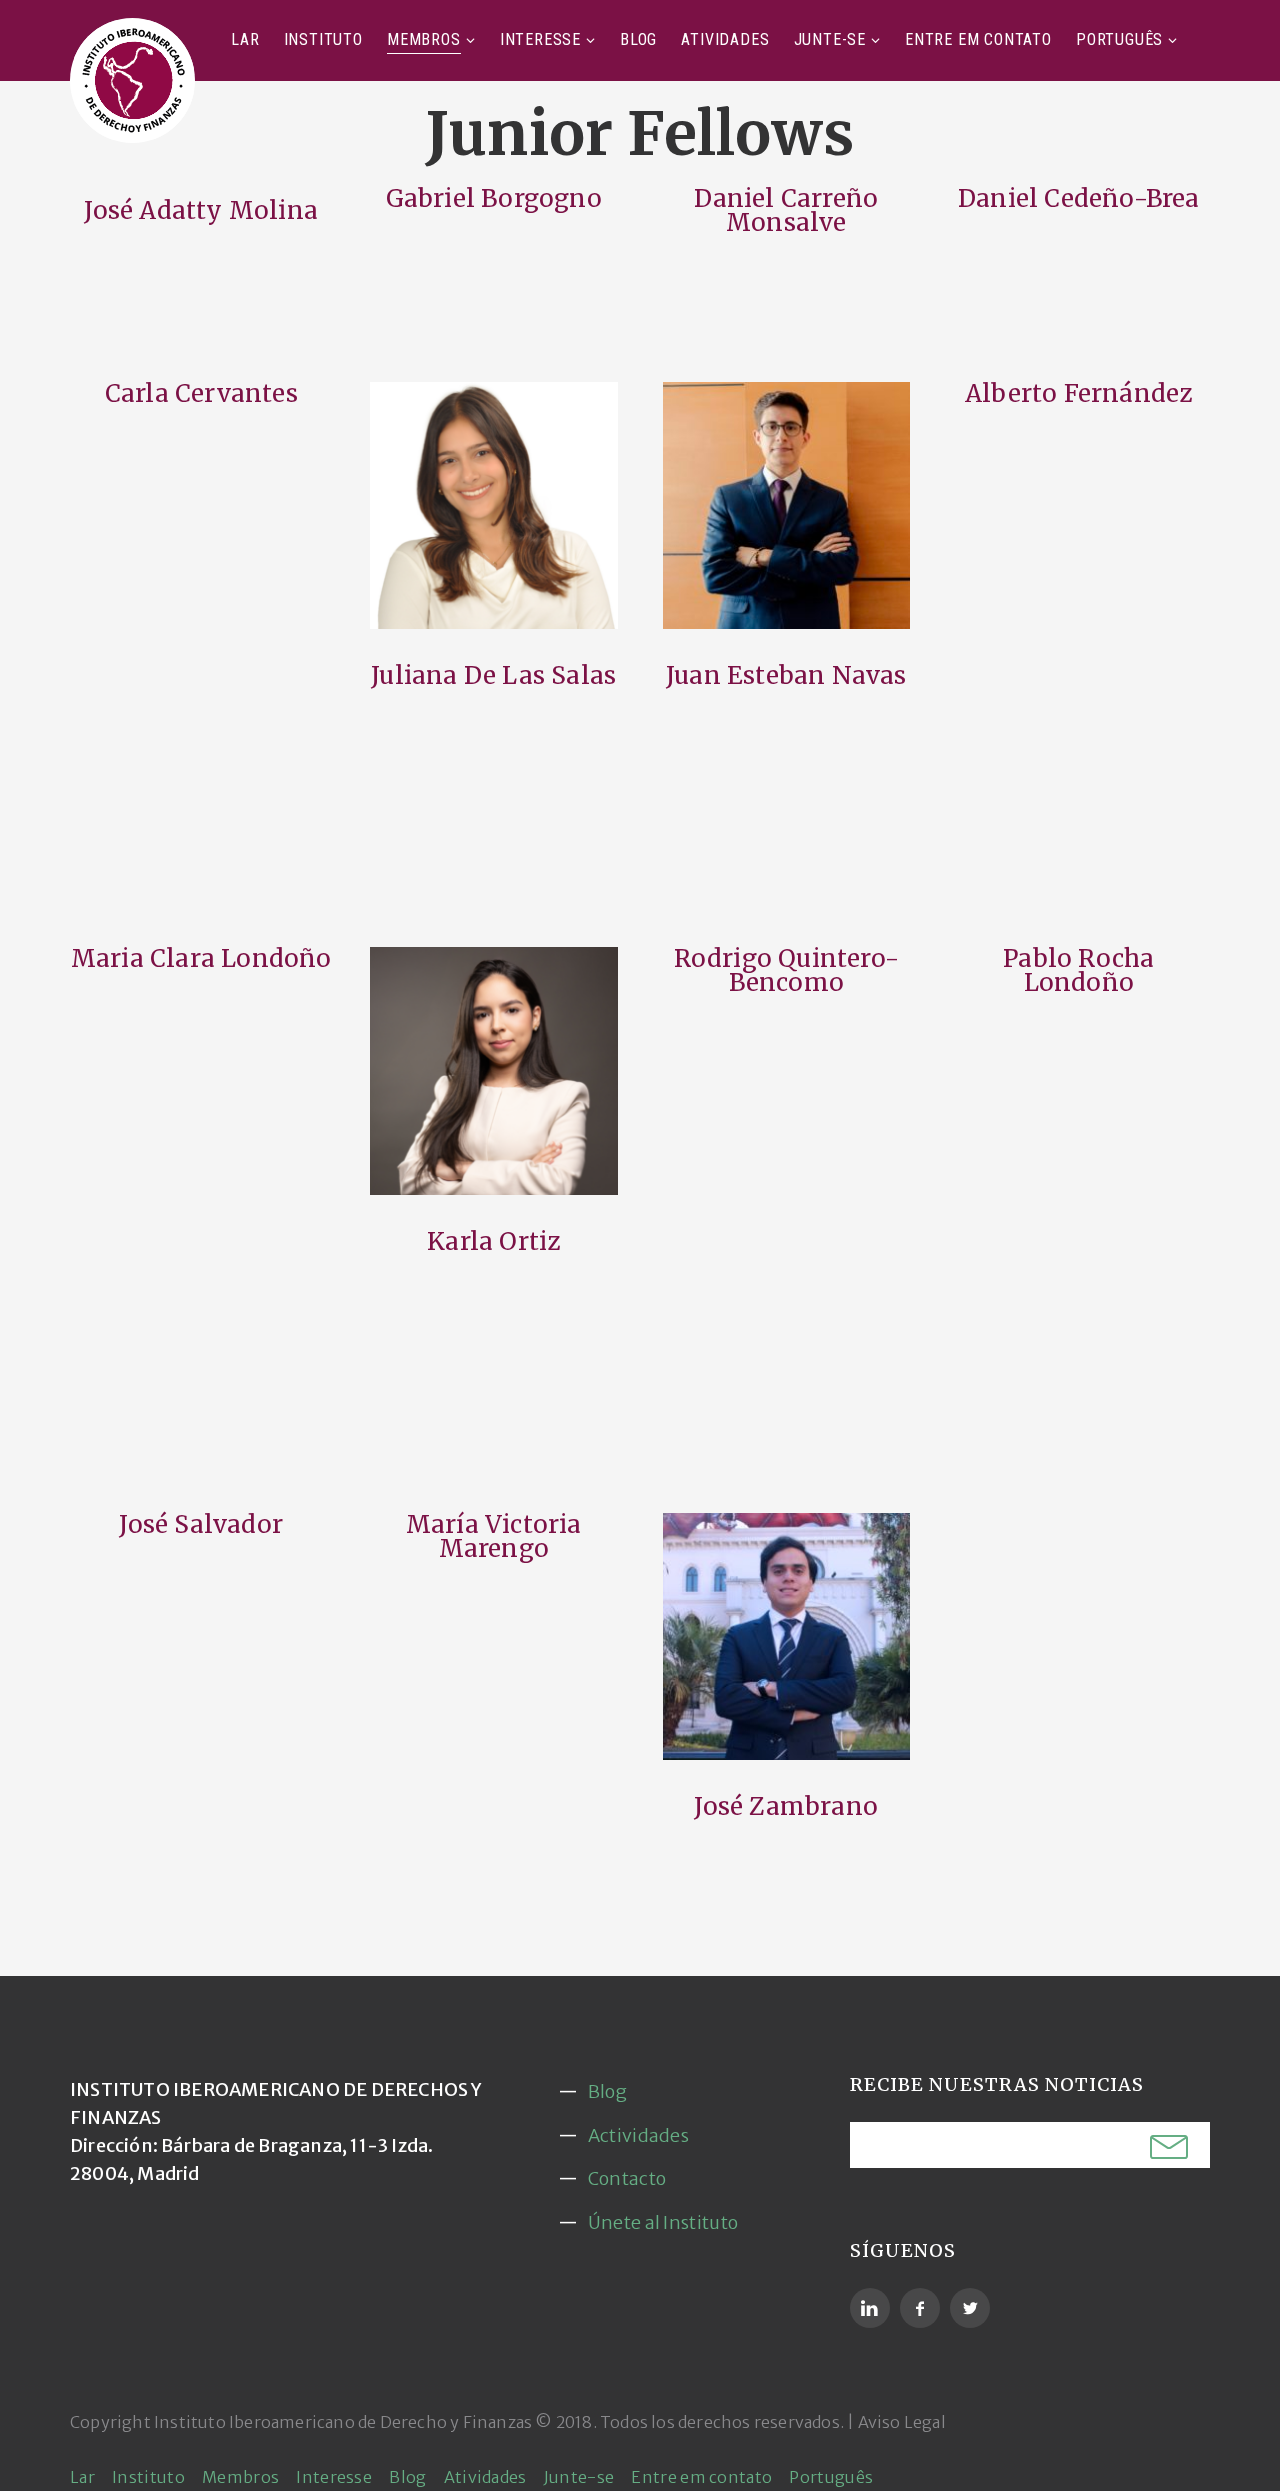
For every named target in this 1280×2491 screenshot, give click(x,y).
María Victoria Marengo (494, 1536)
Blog (638, 39)
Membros (424, 39)
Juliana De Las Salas (493, 675)
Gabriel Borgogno (494, 198)
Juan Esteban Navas (786, 675)
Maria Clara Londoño (201, 958)
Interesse (540, 39)
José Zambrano (786, 1806)
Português (1119, 39)
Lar (245, 39)
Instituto (323, 39)
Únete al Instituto (663, 2222)
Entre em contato (978, 39)
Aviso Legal (902, 2422)
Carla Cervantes (201, 393)
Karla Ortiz (493, 1241)
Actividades (638, 2135)
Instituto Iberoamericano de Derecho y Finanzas (343, 2422)
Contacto (627, 2178)
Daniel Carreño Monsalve (786, 210)
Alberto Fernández (1078, 393)
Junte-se (830, 39)
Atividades (725, 39)
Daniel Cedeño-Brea (1079, 198)
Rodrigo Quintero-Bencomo (786, 970)
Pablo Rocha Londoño (1078, 970)
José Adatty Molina (201, 210)
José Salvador (201, 1524)
